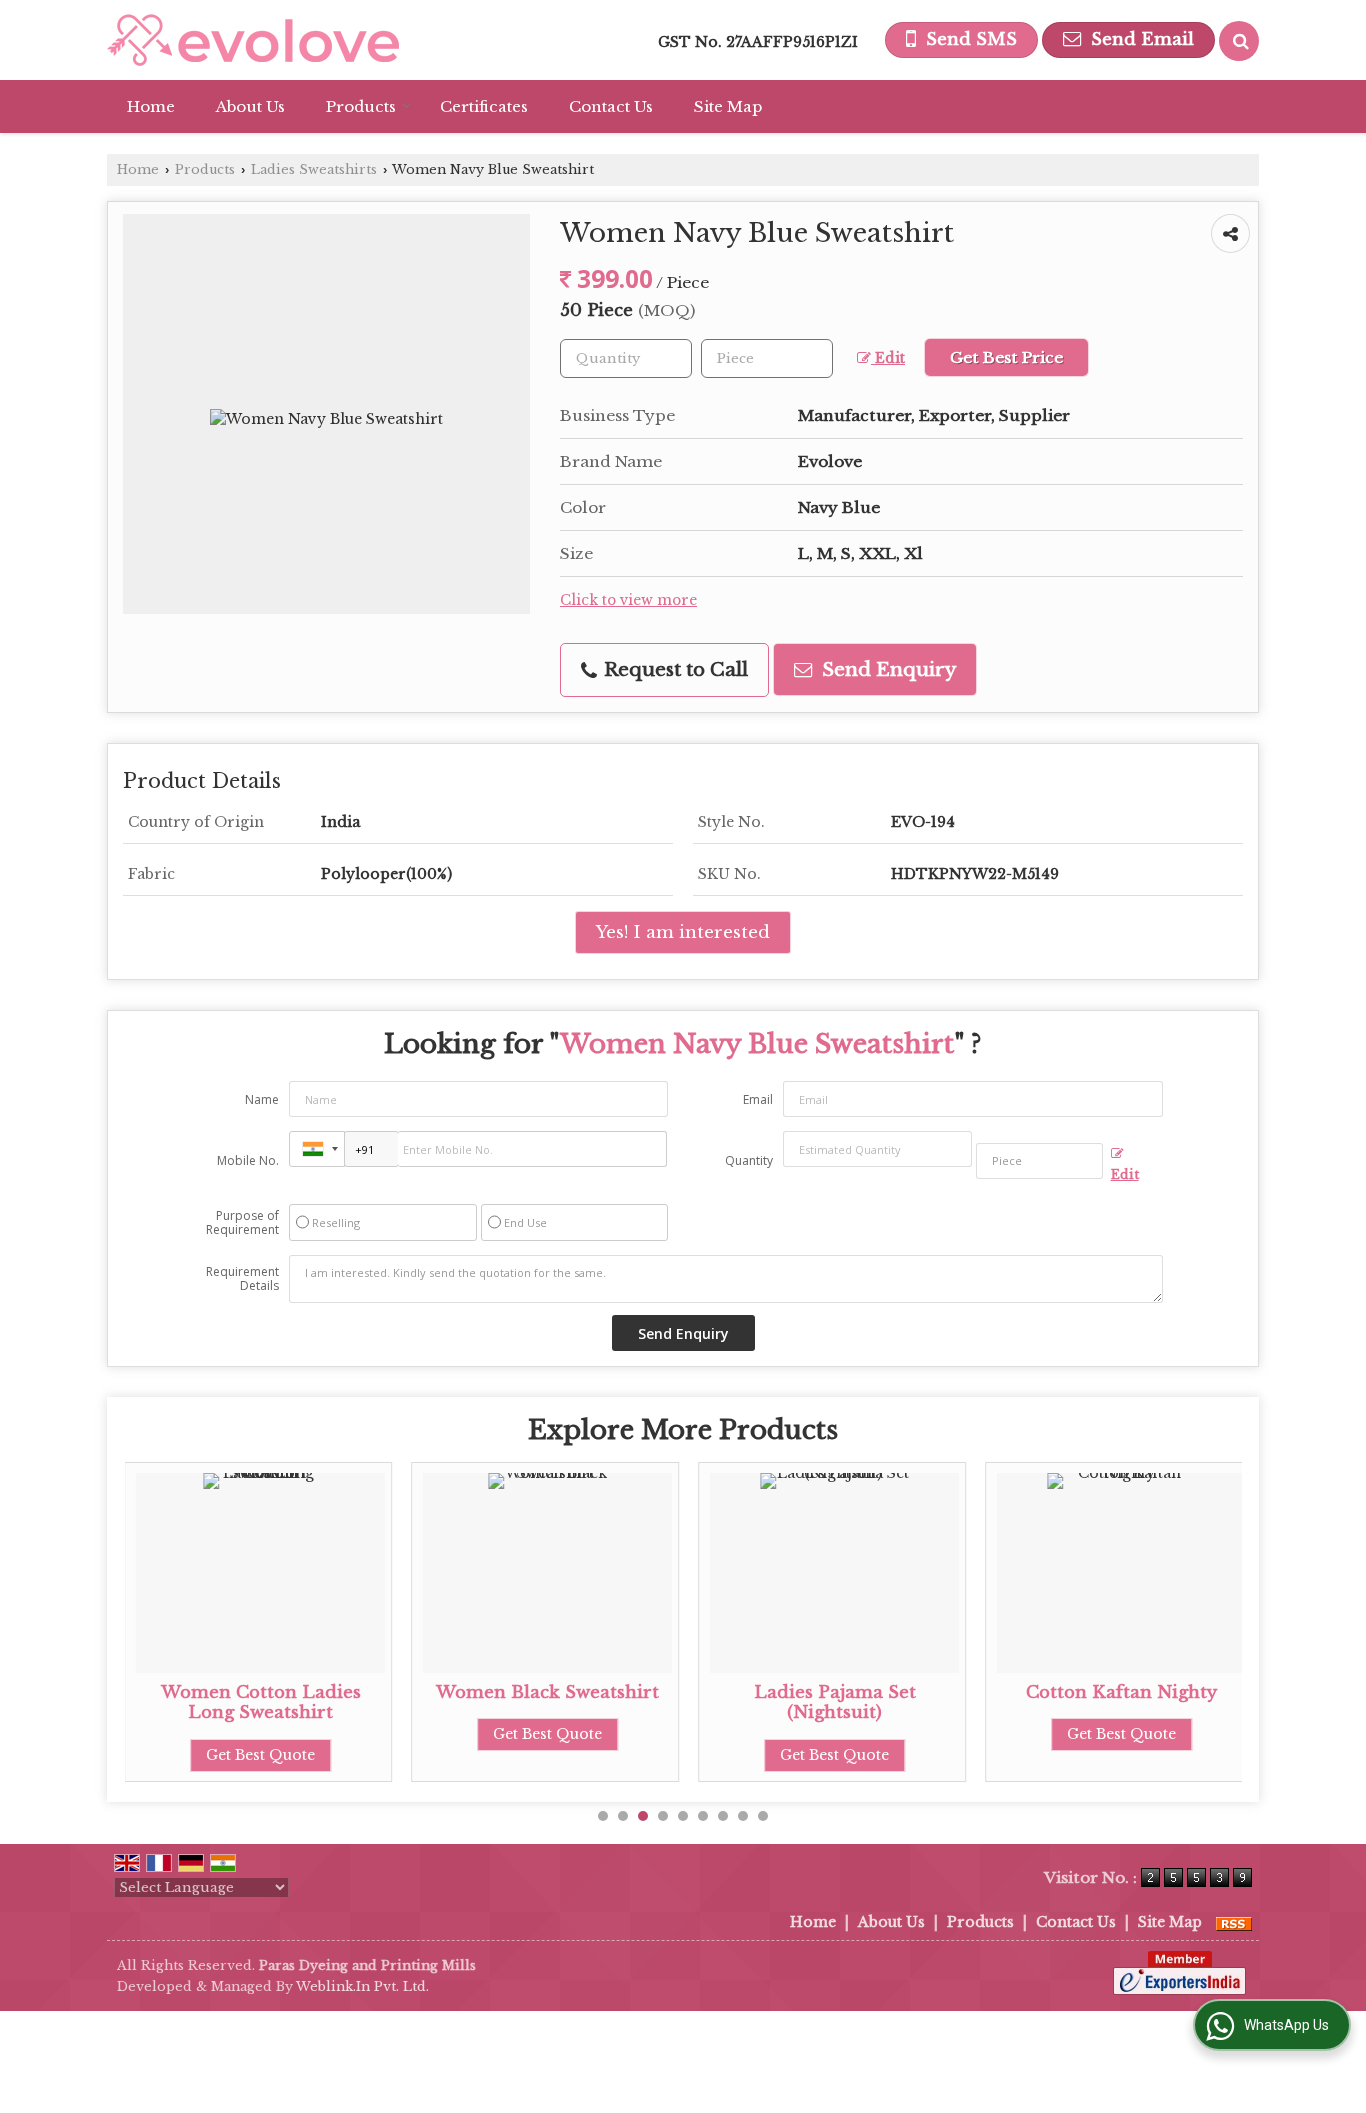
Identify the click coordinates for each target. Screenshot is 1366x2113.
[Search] (1239, 41)
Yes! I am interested (683, 932)
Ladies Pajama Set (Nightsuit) (835, 1702)
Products (361, 106)
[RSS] (1234, 1922)
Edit (888, 358)
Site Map (728, 106)
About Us (250, 106)
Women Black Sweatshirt (547, 1692)
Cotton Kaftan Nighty (1121, 1692)
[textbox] (767, 358)
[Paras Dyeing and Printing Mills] (253, 40)
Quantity (749, 1160)
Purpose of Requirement (242, 1223)
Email (758, 1099)
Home (151, 106)
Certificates (484, 106)
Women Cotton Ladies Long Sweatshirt (261, 1702)
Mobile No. (248, 1160)
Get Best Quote (260, 1755)
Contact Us (611, 106)
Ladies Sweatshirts (314, 169)
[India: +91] (317, 1149)
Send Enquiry (886, 669)
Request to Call (673, 669)
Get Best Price (1006, 357)
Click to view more (628, 600)
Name (262, 1099)
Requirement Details (242, 1279)
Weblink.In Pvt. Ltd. (362, 1986)
